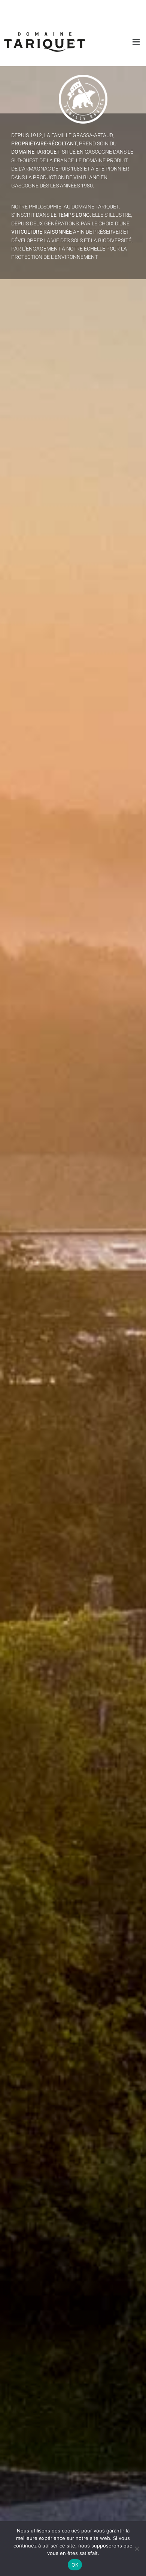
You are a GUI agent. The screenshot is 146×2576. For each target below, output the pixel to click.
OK (75, 2565)
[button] (131, 42)
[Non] (137, 2549)
